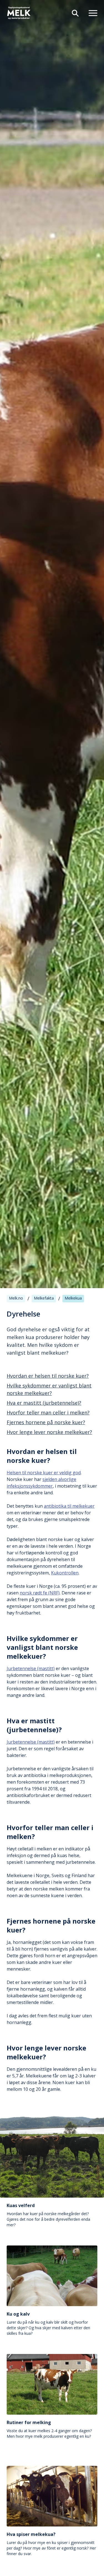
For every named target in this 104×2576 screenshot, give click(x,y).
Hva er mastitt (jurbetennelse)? (44, 1403)
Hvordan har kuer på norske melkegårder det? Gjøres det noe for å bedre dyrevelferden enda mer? (48, 2215)
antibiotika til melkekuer (69, 1506)
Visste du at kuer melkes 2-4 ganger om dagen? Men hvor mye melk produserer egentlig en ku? (49, 2429)
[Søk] (73, 13)
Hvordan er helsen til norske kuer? (48, 1376)
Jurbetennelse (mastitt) (31, 1668)
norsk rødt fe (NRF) (40, 1593)
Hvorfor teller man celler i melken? (48, 1413)
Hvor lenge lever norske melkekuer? (49, 1432)
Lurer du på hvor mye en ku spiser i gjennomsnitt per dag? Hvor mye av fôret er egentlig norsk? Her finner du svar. (51, 2544)
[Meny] (91, 13)
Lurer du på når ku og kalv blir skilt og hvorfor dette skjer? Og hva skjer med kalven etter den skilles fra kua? (48, 2323)
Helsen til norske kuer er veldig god (44, 1473)
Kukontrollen (65, 1573)
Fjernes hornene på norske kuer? (46, 1422)
